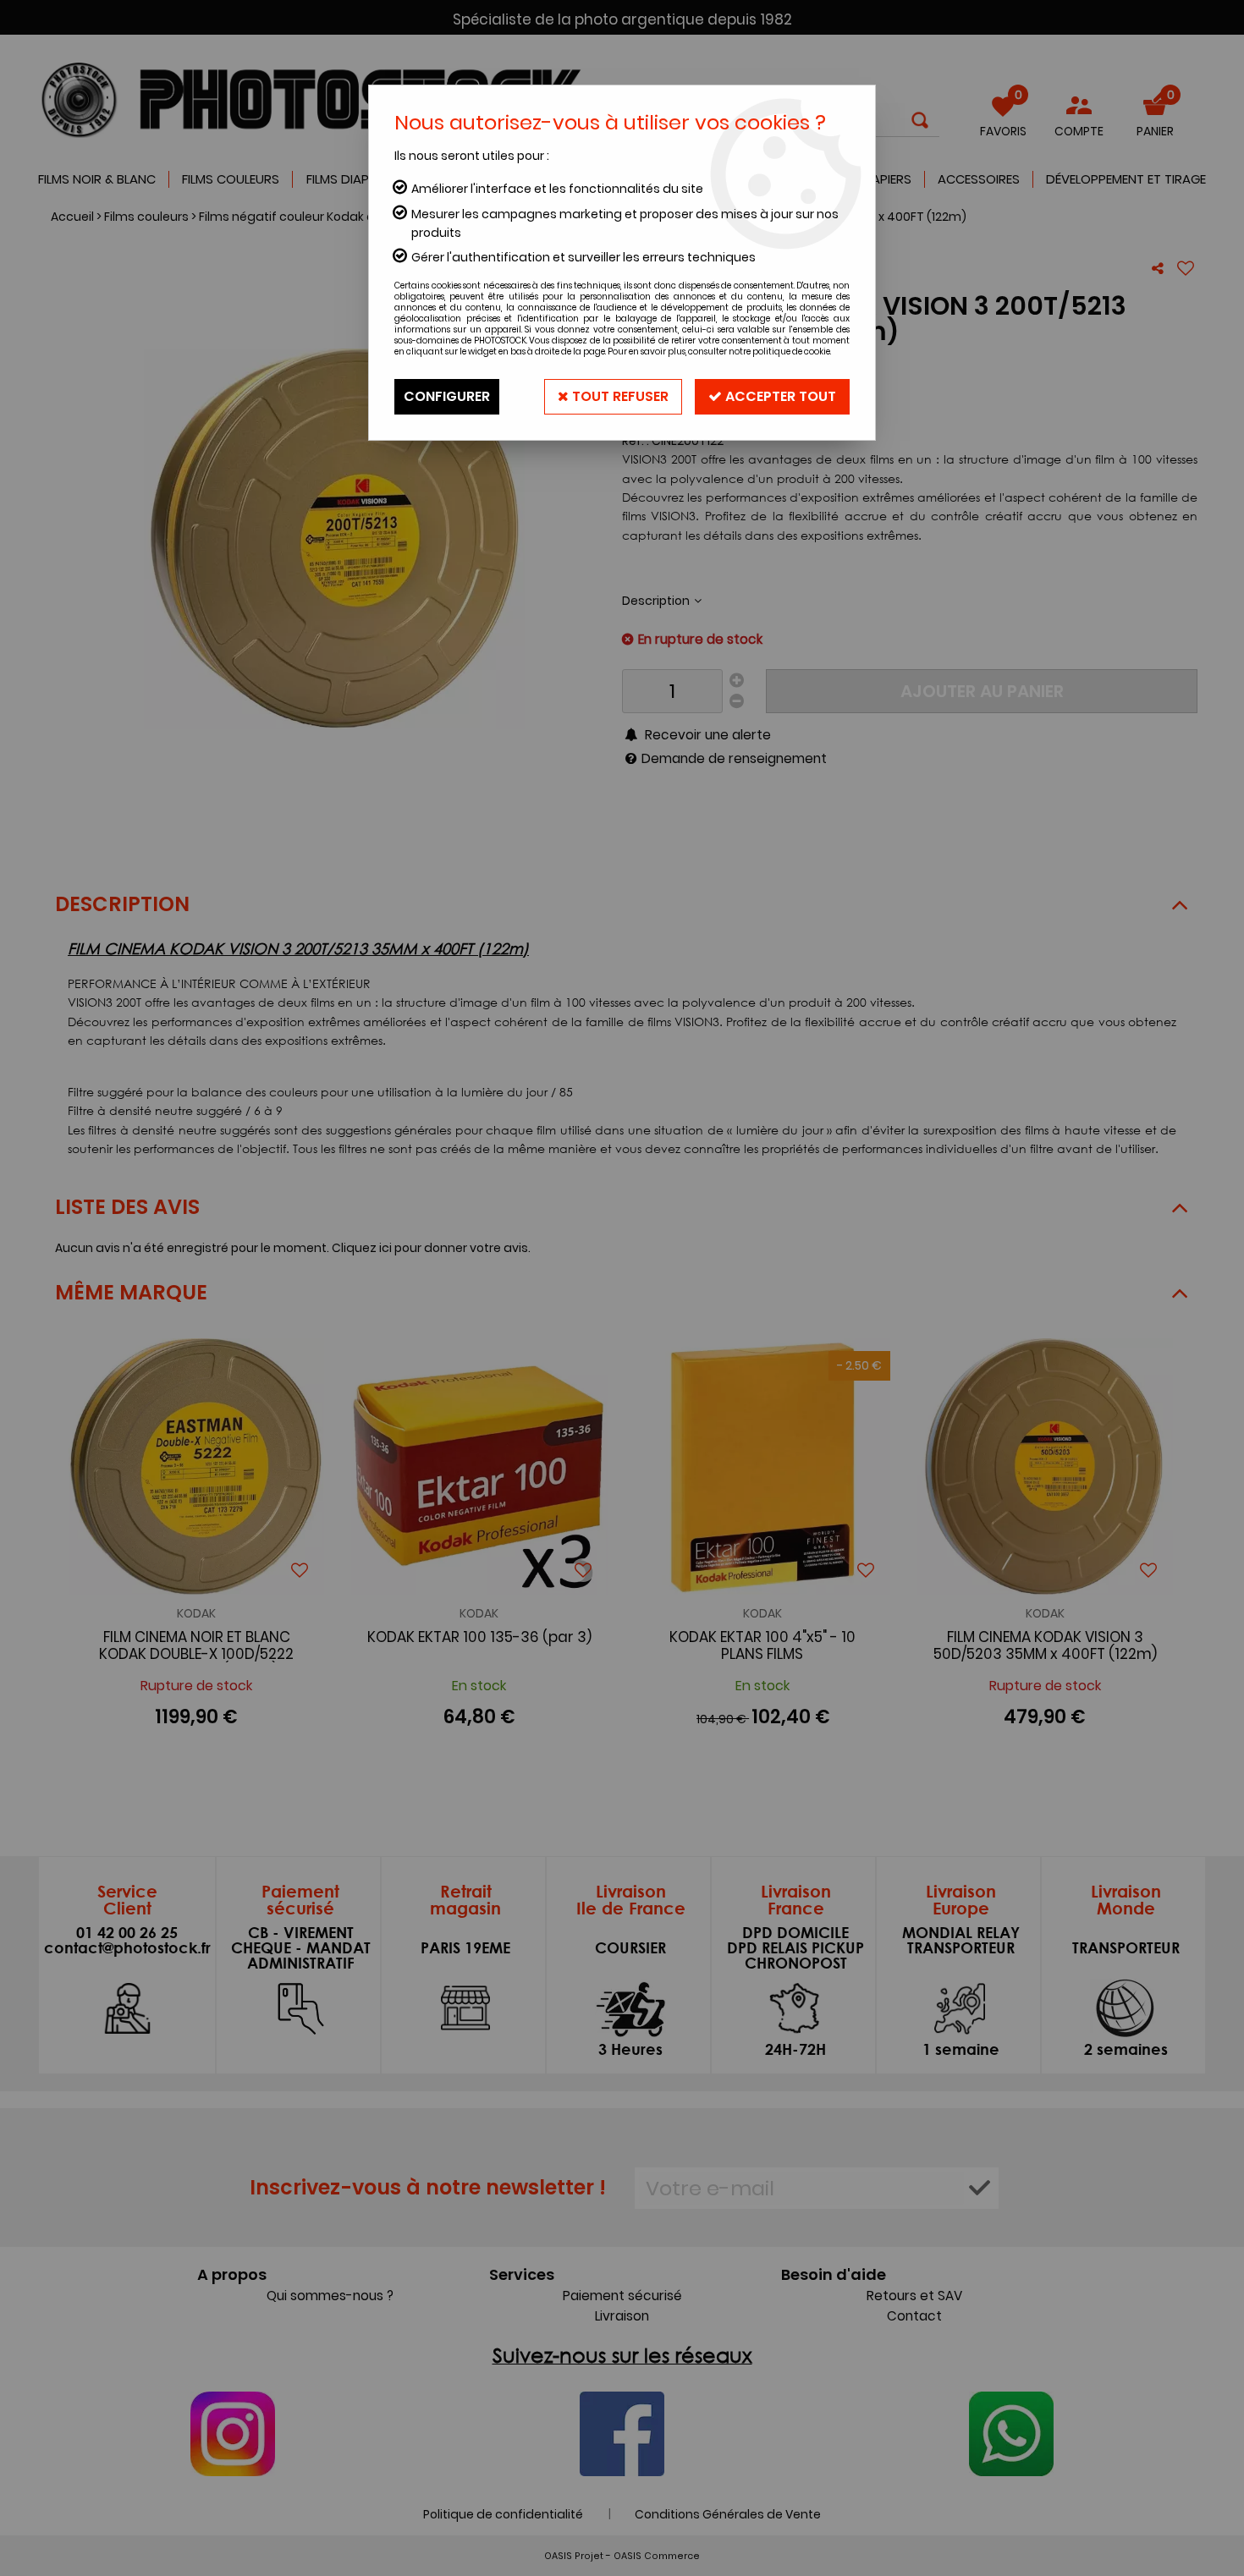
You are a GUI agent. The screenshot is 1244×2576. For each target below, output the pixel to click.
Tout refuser (619, 396)
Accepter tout (779, 396)
